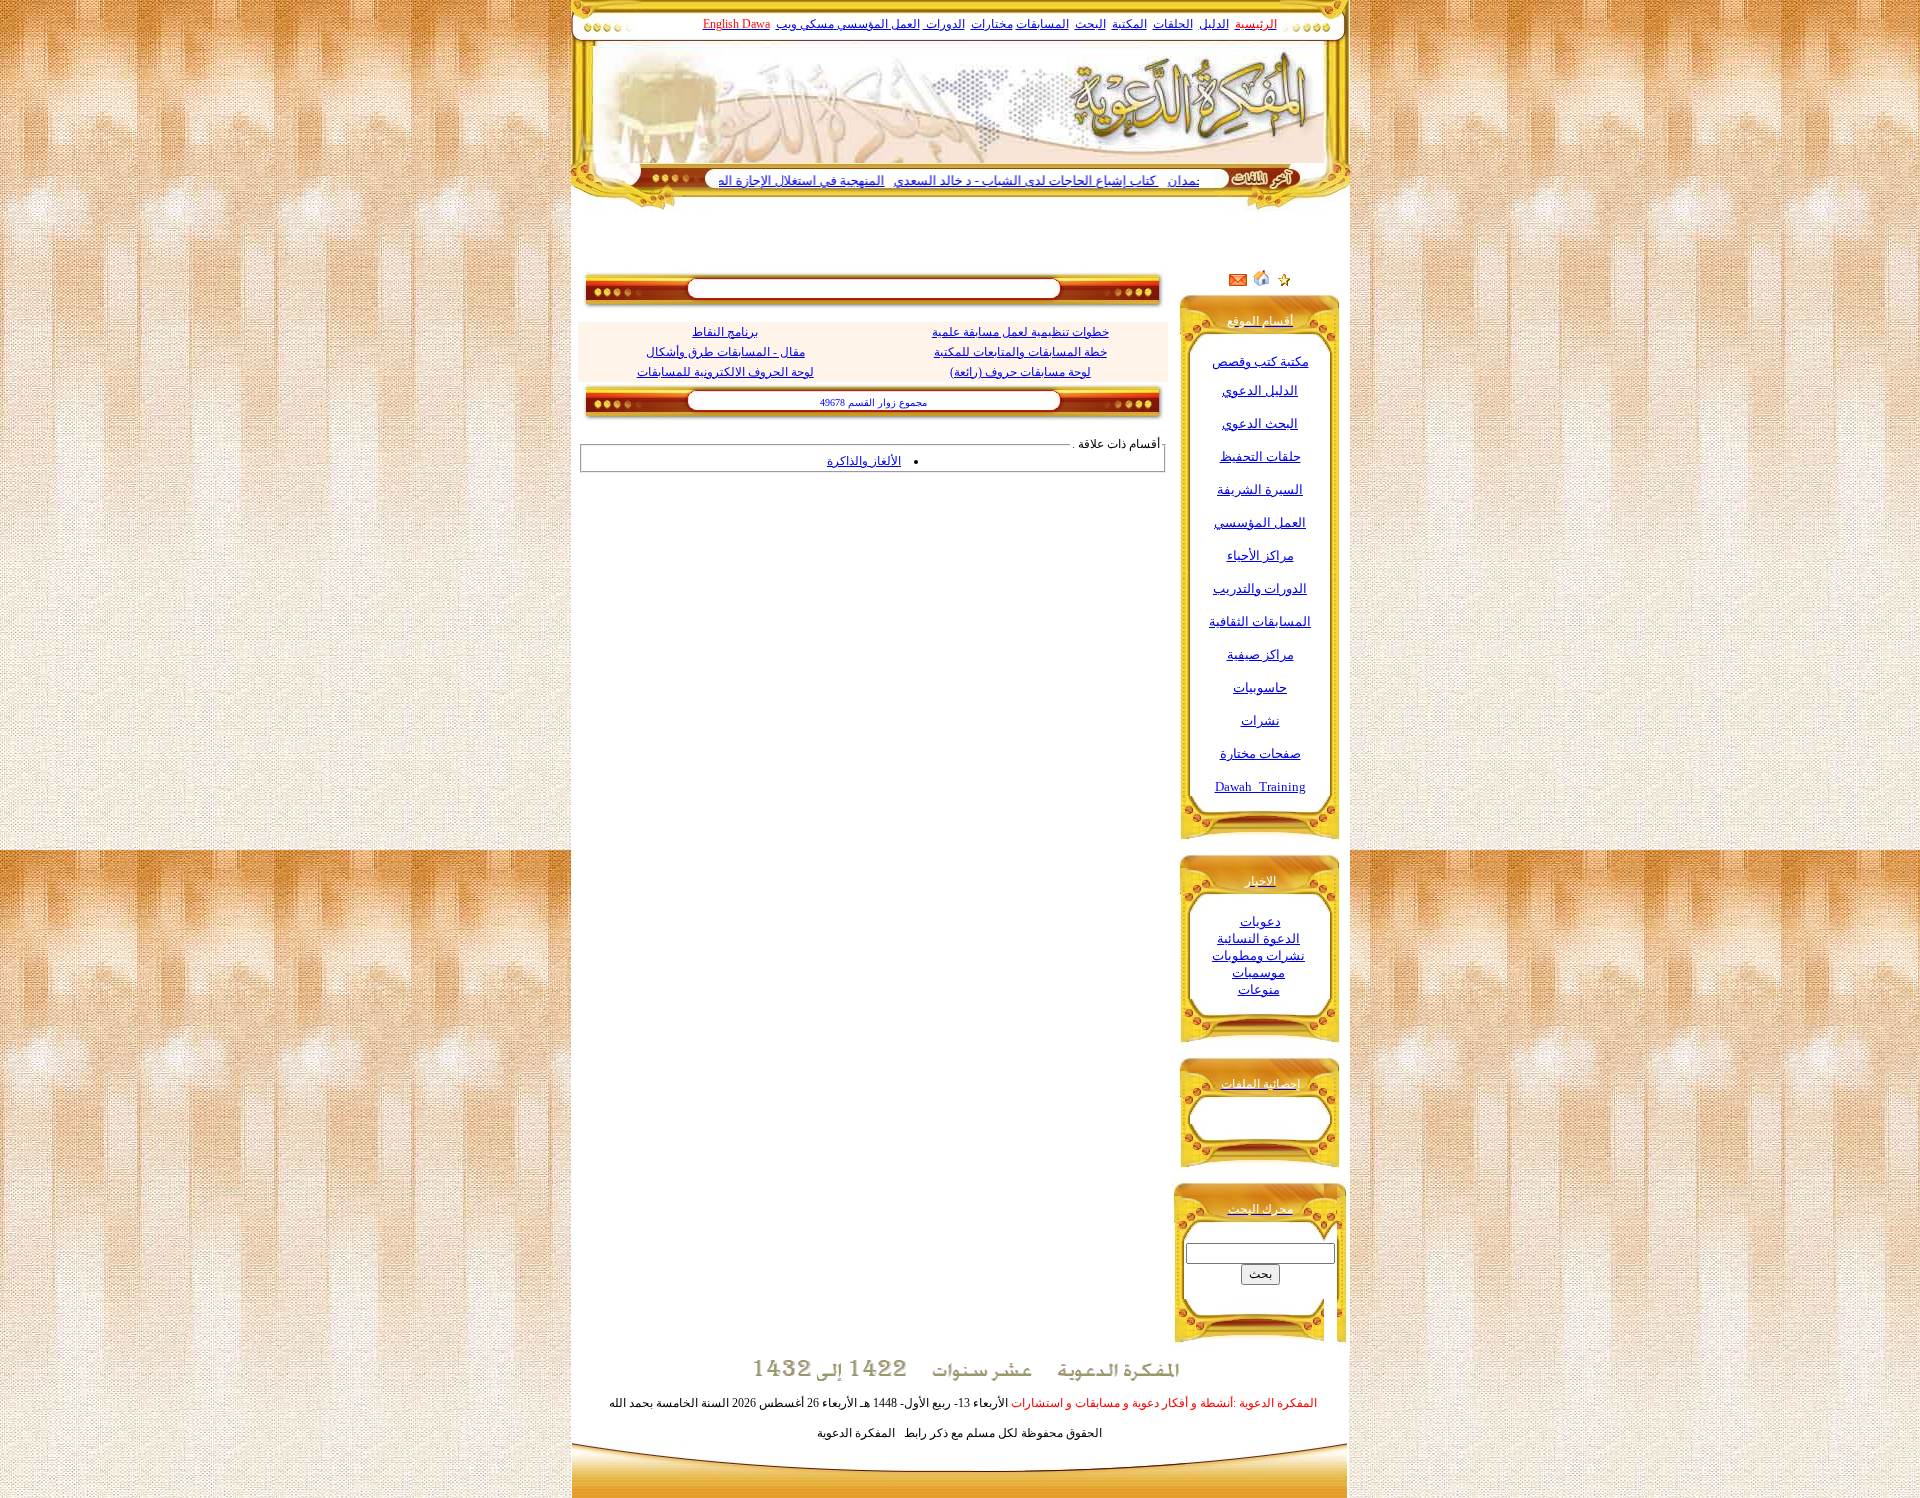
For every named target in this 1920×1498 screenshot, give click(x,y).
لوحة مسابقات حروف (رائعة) (1020, 372)
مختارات (992, 24)
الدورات (944, 24)
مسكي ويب (805, 24)
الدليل (1214, 24)
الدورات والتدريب (1260, 588)
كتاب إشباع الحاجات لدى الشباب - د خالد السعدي (1066, 180)
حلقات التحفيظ (1260, 456)
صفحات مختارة (1260, 753)
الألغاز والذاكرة (864, 461)
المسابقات (1042, 24)
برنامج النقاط (725, 332)
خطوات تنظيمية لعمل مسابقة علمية (1020, 332)
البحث (1090, 24)
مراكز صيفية (1260, 654)
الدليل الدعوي (1260, 390)
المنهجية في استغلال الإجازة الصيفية (828, 180)
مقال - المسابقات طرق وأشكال (725, 352)
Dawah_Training (1260, 786)
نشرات (1260, 720)
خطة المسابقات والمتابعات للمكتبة (1020, 352)
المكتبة (1129, 24)
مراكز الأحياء (1260, 555)
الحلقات (1173, 24)
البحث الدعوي (1260, 423)
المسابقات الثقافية (1260, 621)
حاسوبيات (1260, 687)
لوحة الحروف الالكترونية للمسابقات (725, 372)
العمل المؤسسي (878, 24)
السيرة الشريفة (1260, 489)
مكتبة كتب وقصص (1260, 361)
